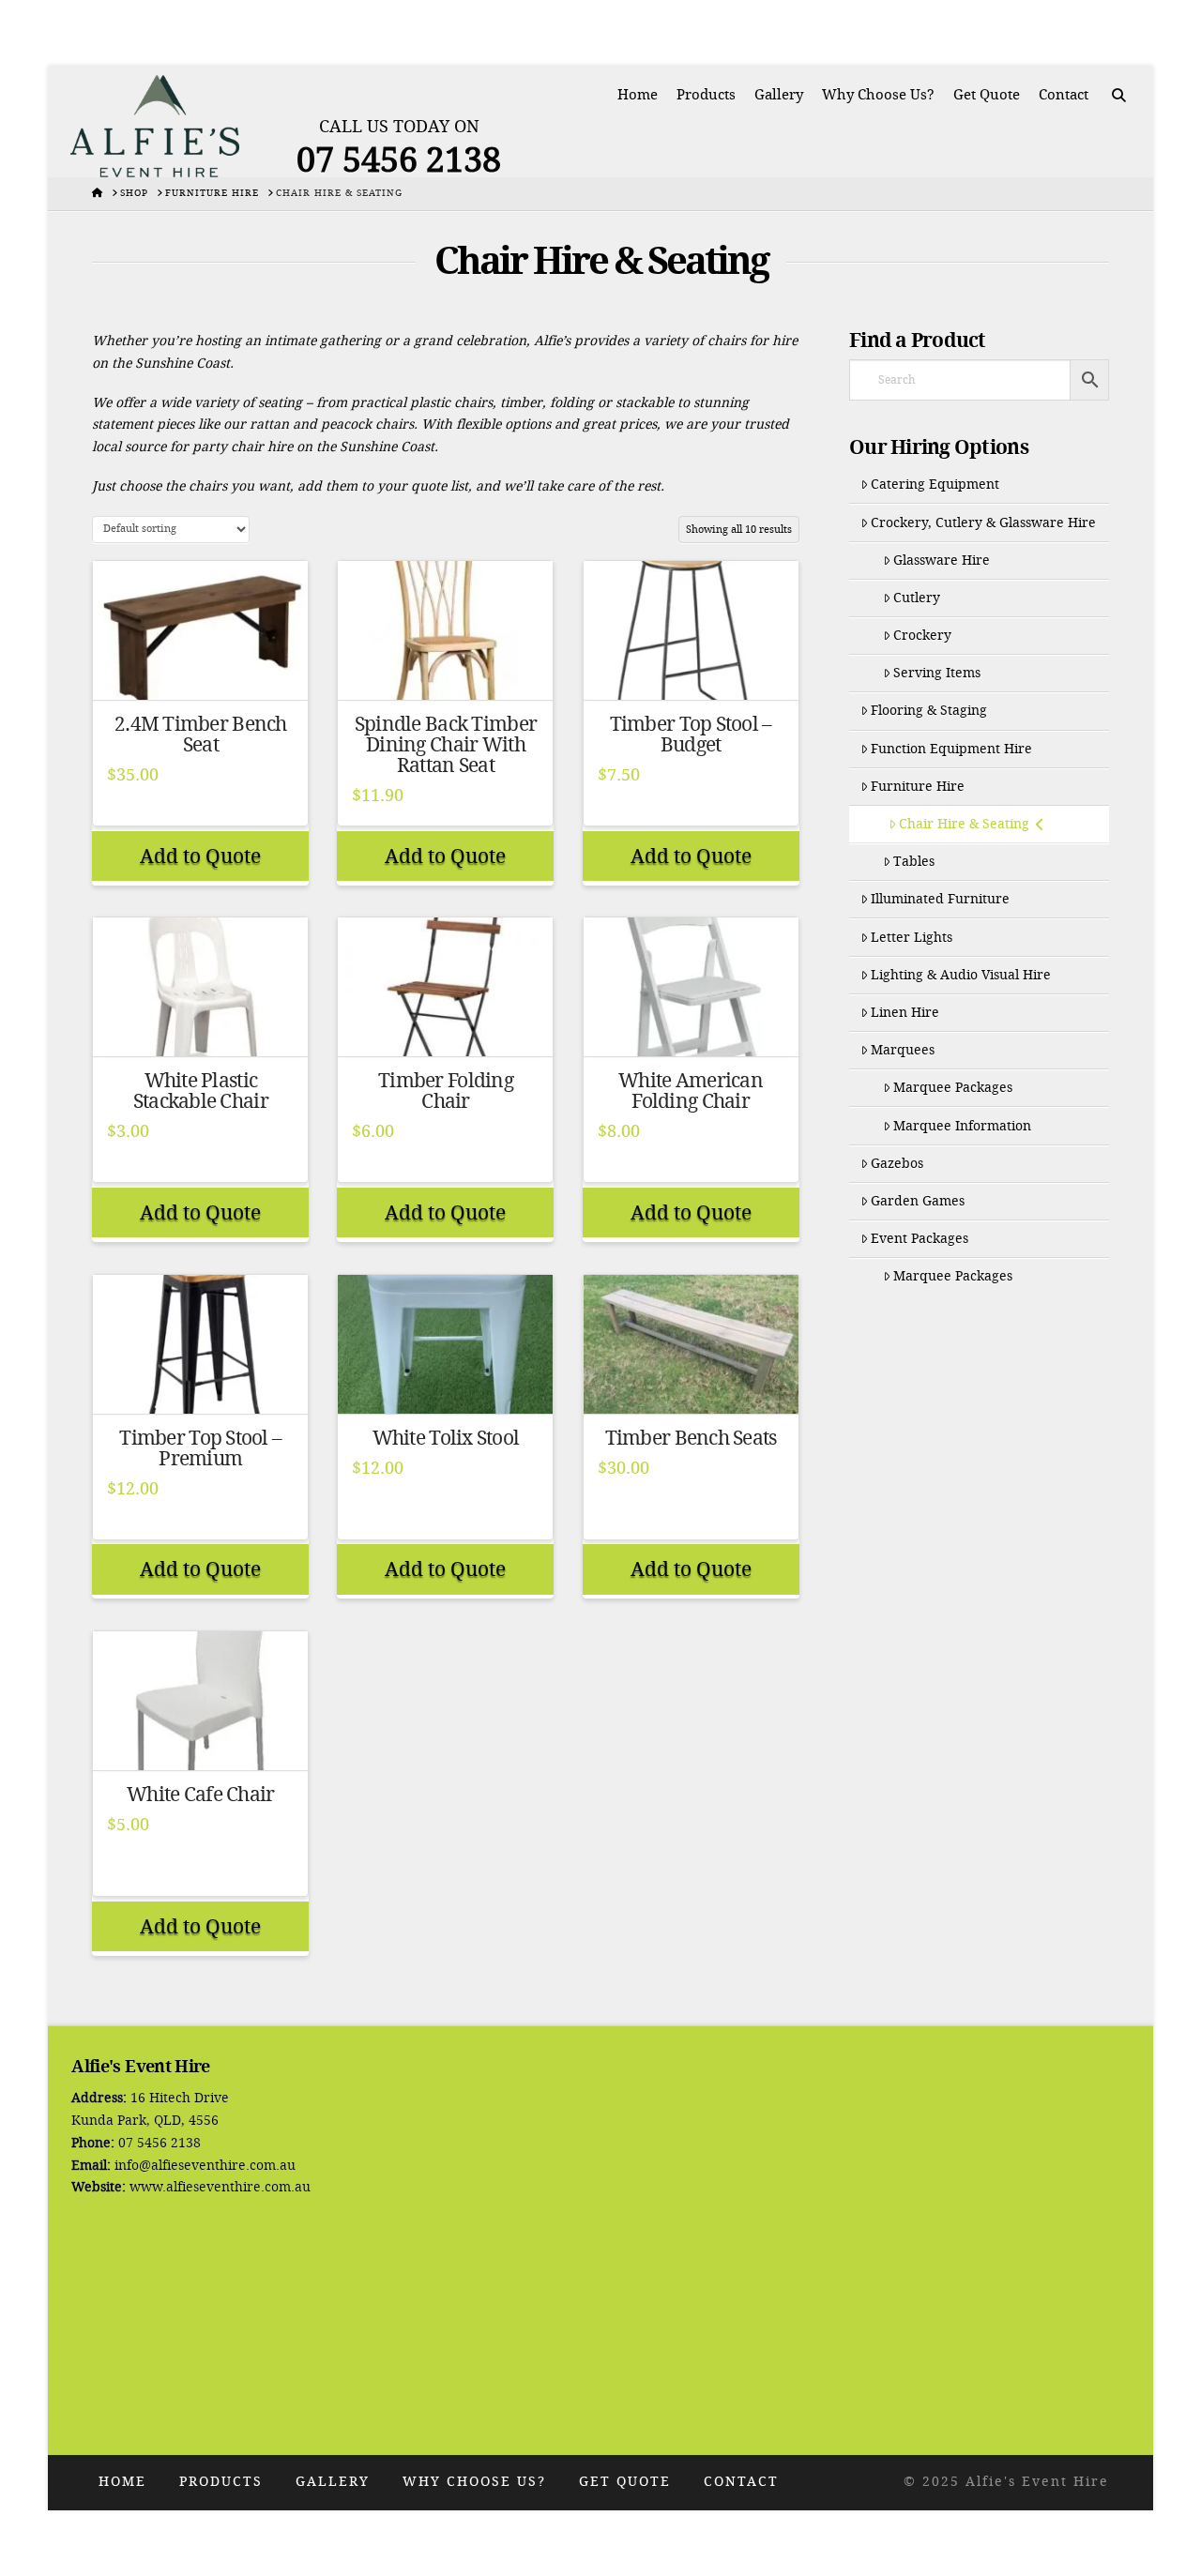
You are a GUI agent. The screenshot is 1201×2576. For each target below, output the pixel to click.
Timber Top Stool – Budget (691, 735)
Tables (914, 862)
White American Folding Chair (691, 1091)
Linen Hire (905, 1013)
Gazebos (897, 1164)
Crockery (922, 636)
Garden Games (918, 1201)
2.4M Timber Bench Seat (201, 735)
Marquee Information (962, 1126)
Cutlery (917, 598)
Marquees (903, 1050)
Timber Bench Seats (691, 1438)
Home (122, 2482)
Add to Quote (200, 856)
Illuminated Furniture (940, 899)
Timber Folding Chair (446, 1091)
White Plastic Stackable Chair (201, 1091)
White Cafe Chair (200, 1795)
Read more (201, 667)
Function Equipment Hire (951, 749)
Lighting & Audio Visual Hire (961, 975)
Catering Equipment (935, 485)
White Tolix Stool (446, 1438)
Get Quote (625, 2482)
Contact (741, 2482)
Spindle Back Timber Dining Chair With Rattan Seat (446, 745)
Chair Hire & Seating (964, 824)
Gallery (333, 2482)
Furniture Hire (918, 787)
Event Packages (920, 1239)
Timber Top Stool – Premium (200, 1448)
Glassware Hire (942, 561)
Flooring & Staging (929, 711)
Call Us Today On (399, 127)
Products (221, 2482)
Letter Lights (912, 938)
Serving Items (937, 673)
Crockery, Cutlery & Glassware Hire (983, 523)
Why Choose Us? (474, 2482)
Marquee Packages (953, 1088)
